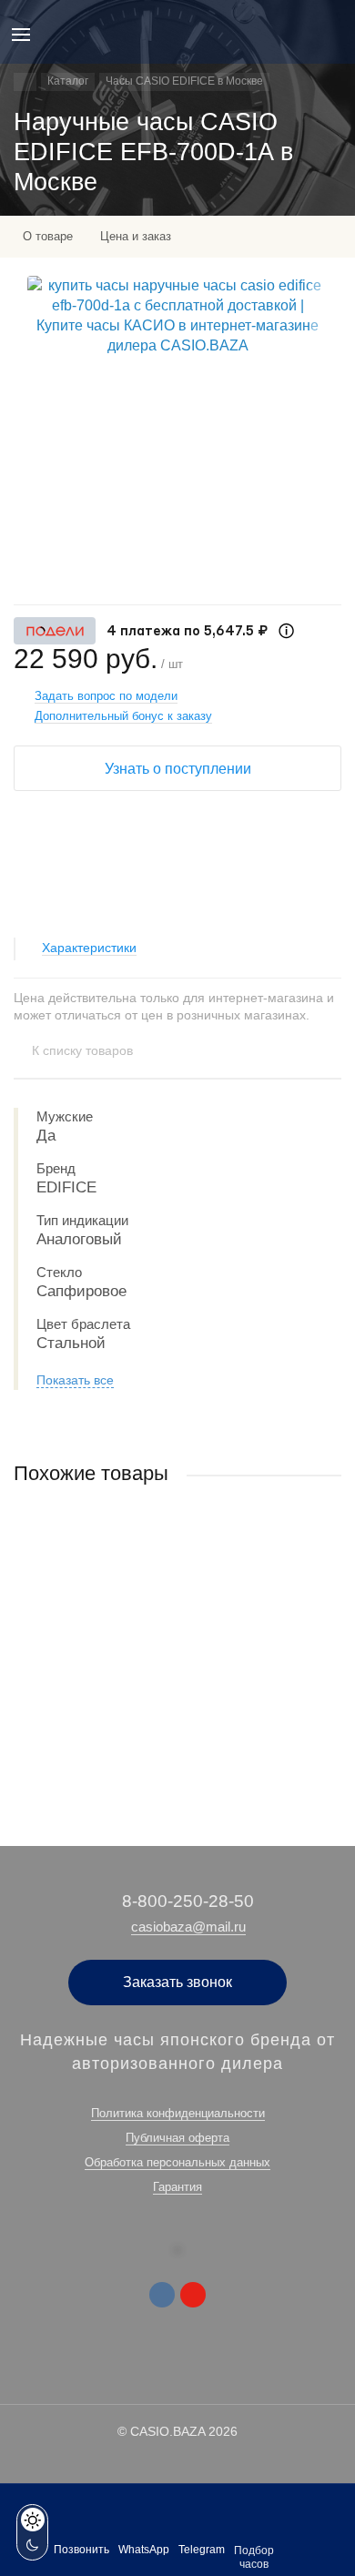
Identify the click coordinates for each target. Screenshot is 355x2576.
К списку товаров (82, 1050)
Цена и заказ (136, 236)
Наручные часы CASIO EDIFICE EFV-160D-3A (140, 1644)
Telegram (202, 2550)
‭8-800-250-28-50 (188, 1901)
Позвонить (81, 2550)
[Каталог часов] (25, 82)
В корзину (177, 1745)
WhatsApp (144, 2550)
